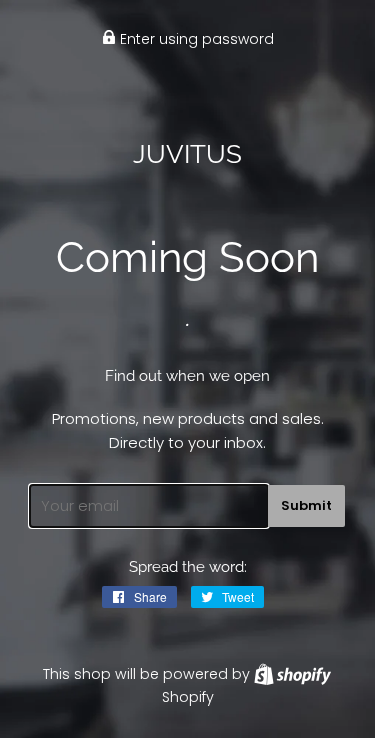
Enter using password (195, 39)
